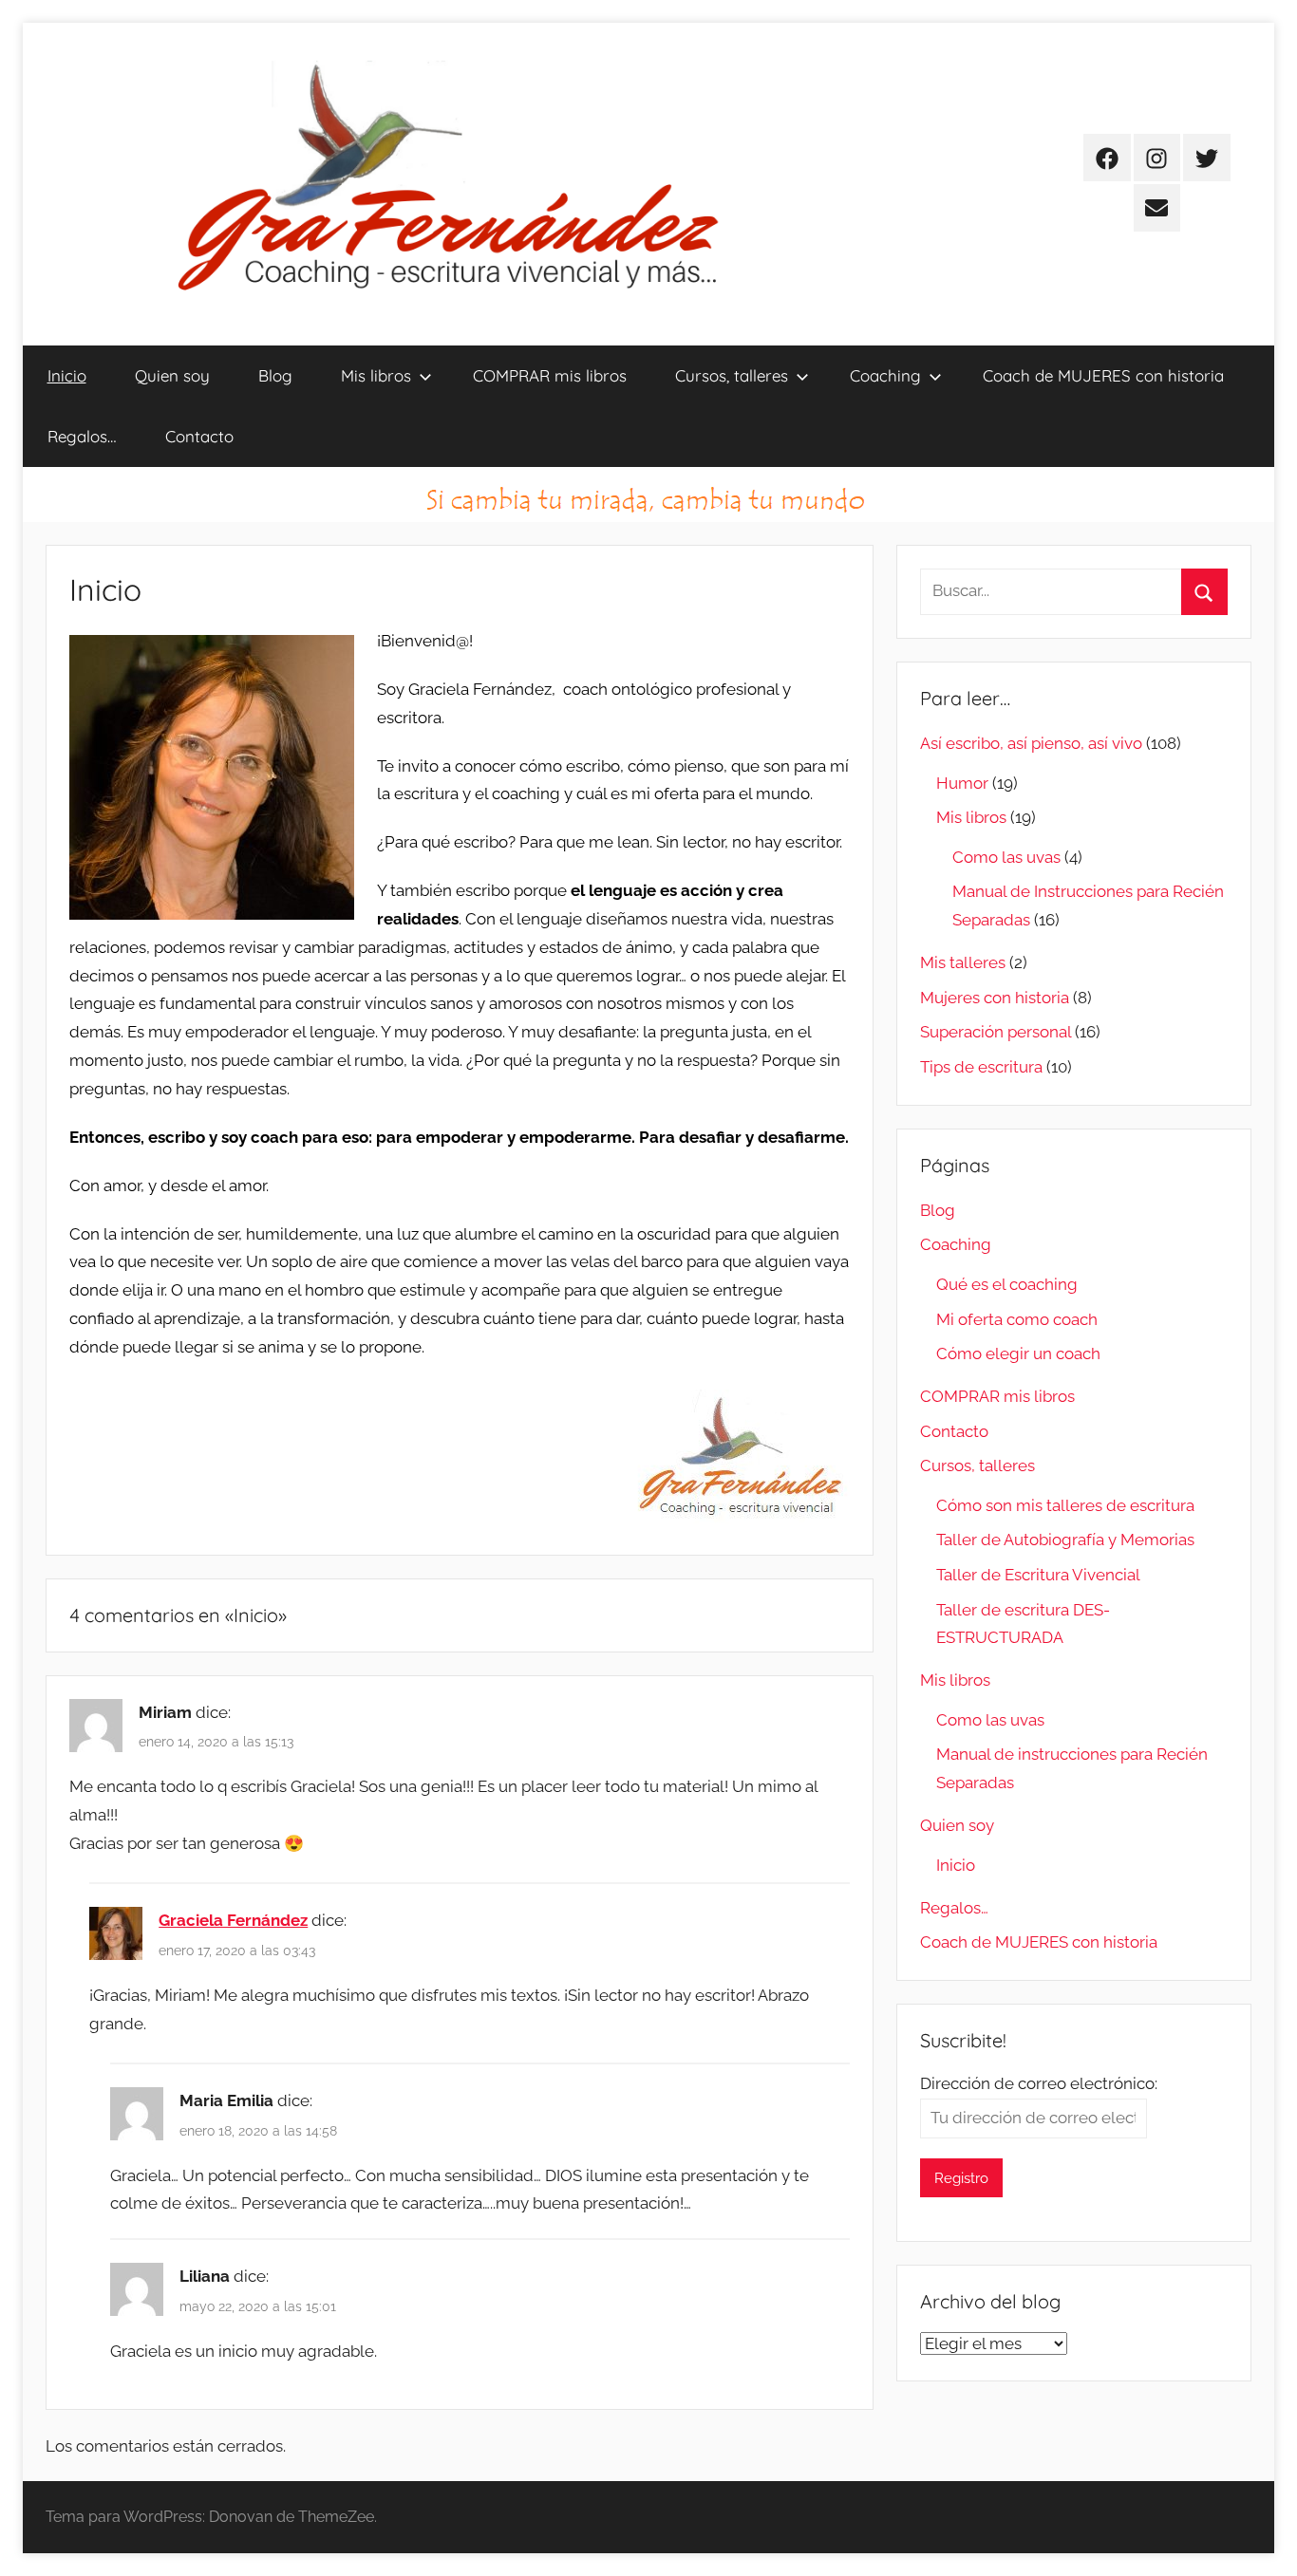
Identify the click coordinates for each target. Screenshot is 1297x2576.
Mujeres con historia (995, 998)
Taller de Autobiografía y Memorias (1065, 1540)
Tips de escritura (981, 1067)
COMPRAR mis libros (550, 375)
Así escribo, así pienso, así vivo (1031, 743)
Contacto (199, 436)
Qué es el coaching (1007, 1284)
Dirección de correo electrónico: (1039, 2083)
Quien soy (172, 375)
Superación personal (996, 1032)
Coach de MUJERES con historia (1103, 375)
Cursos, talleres (732, 375)
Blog (275, 375)
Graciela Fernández (233, 1920)
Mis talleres (963, 962)
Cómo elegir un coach (1018, 1353)
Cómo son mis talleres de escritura (1065, 1505)
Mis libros (376, 375)
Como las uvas (1006, 857)
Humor (962, 783)
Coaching (885, 375)
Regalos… (82, 436)
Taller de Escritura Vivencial (1038, 1575)
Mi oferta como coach (1017, 1319)
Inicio (67, 375)
